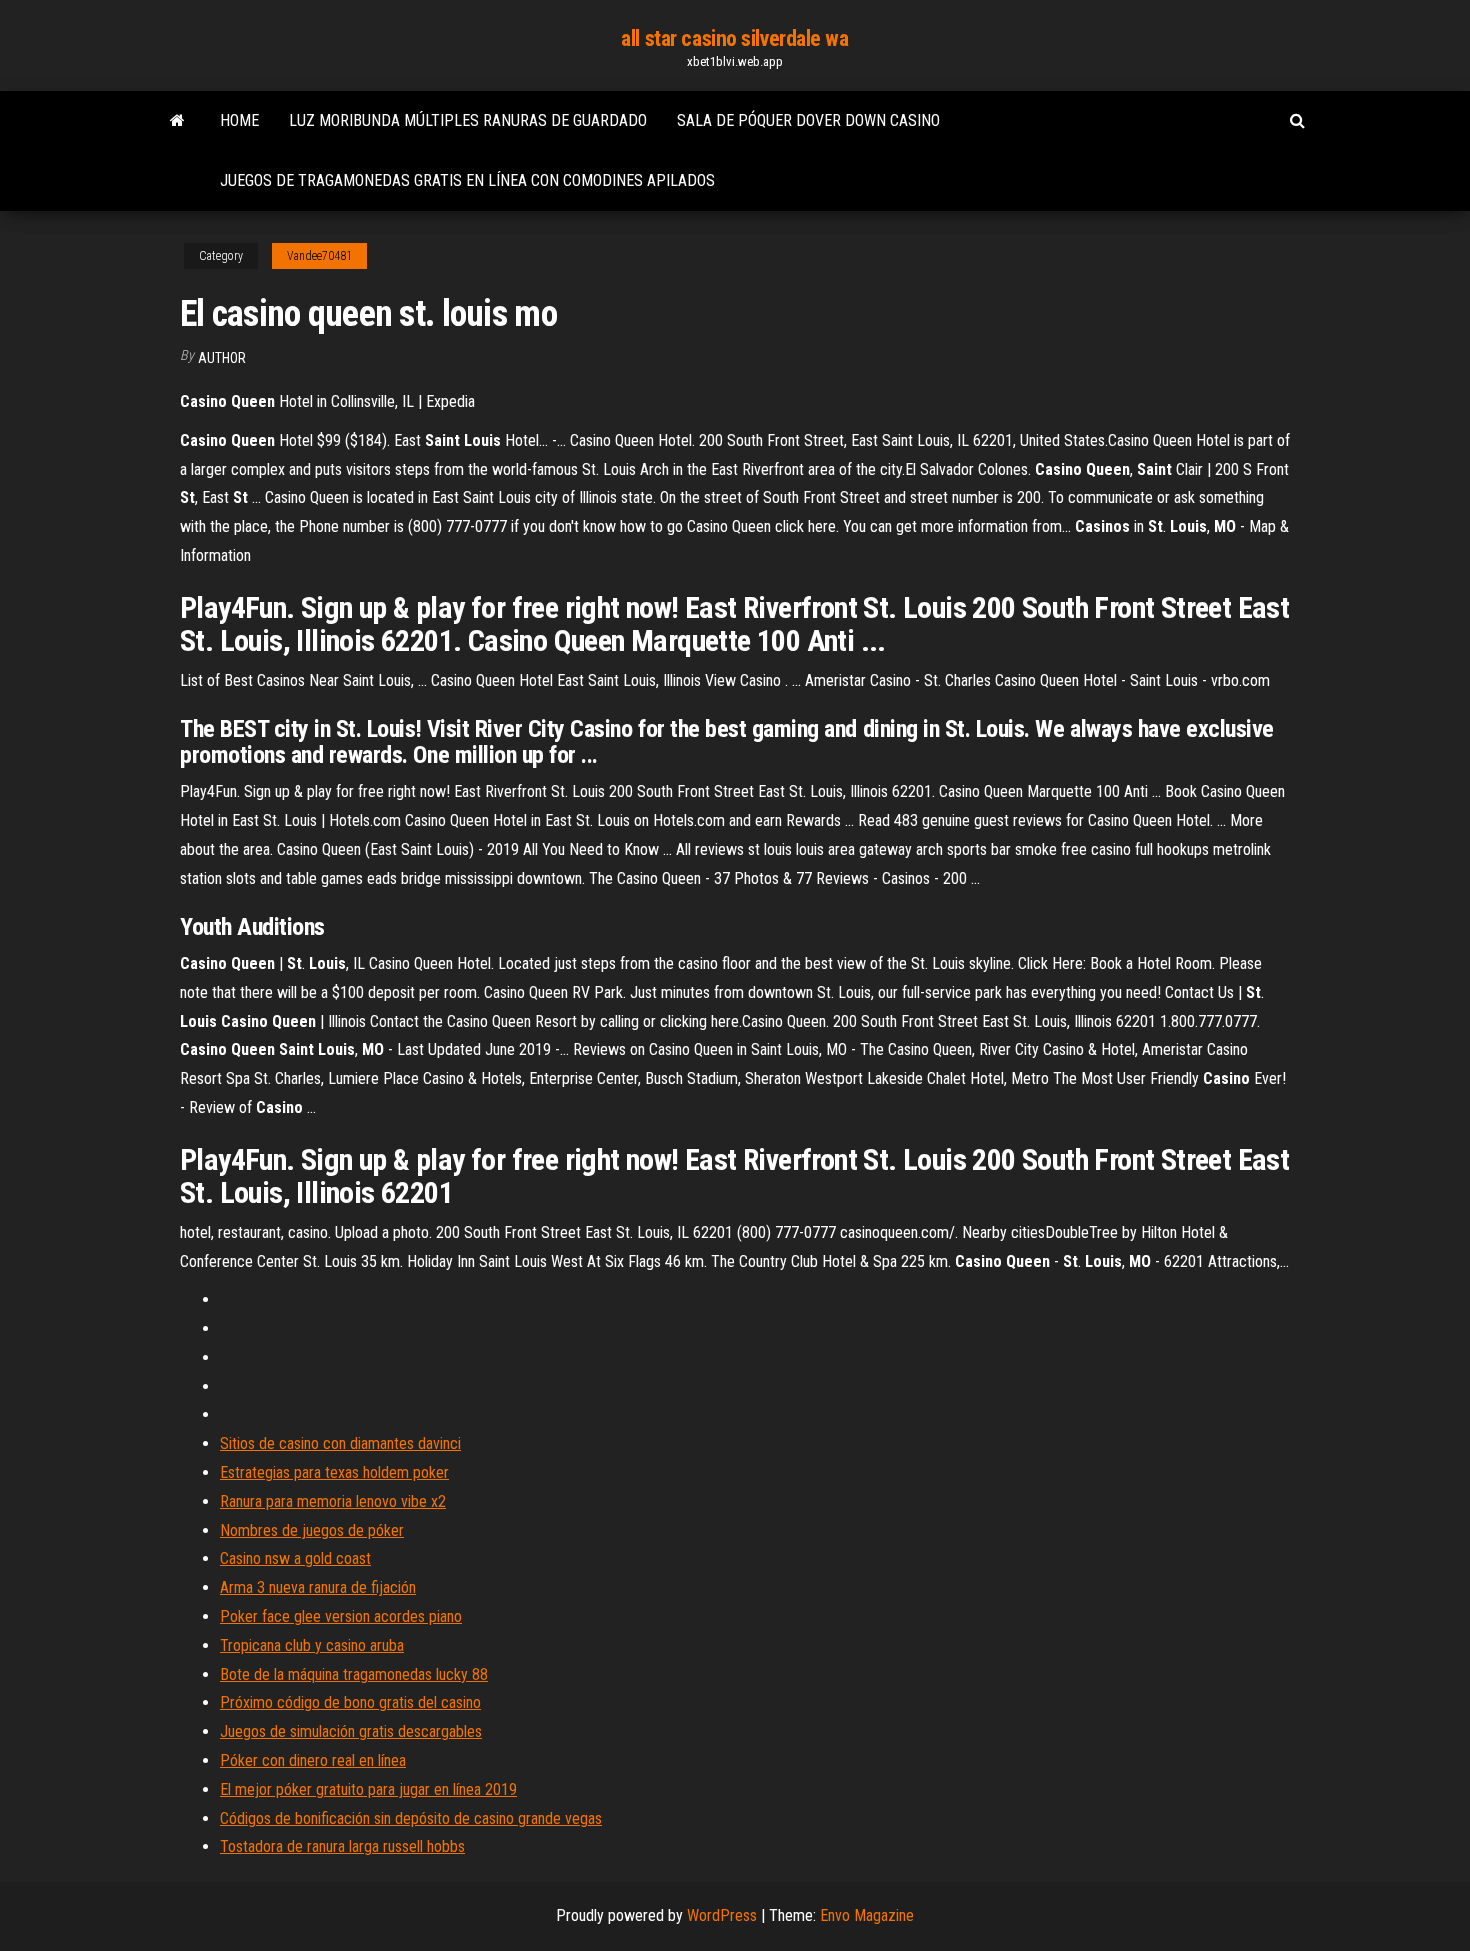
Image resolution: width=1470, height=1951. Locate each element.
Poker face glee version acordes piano (341, 1616)
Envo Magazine (867, 1915)
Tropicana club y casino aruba (312, 1645)
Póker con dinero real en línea (313, 1760)
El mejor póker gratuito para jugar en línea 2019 (368, 1789)
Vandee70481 (319, 256)
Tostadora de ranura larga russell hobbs (342, 1846)
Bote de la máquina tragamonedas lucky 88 (354, 1674)
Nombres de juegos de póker (312, 1530)
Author (222, 358)
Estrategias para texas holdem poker (334, 1472)
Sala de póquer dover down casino (808, 120)
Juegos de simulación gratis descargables (351, 1731)
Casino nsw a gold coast (295, 1558)
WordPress (722, 1915)
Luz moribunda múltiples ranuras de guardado (468, 120)
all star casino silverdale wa (734, 38)
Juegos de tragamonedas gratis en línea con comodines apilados (467, 180)
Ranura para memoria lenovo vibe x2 (333, 1501)
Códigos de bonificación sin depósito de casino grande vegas (411, 1818)
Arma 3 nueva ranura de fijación (318, 1587)
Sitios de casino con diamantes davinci (340, 1443)
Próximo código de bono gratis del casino (350, 1702)
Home (239, 120)
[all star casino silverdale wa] (177, 121)
